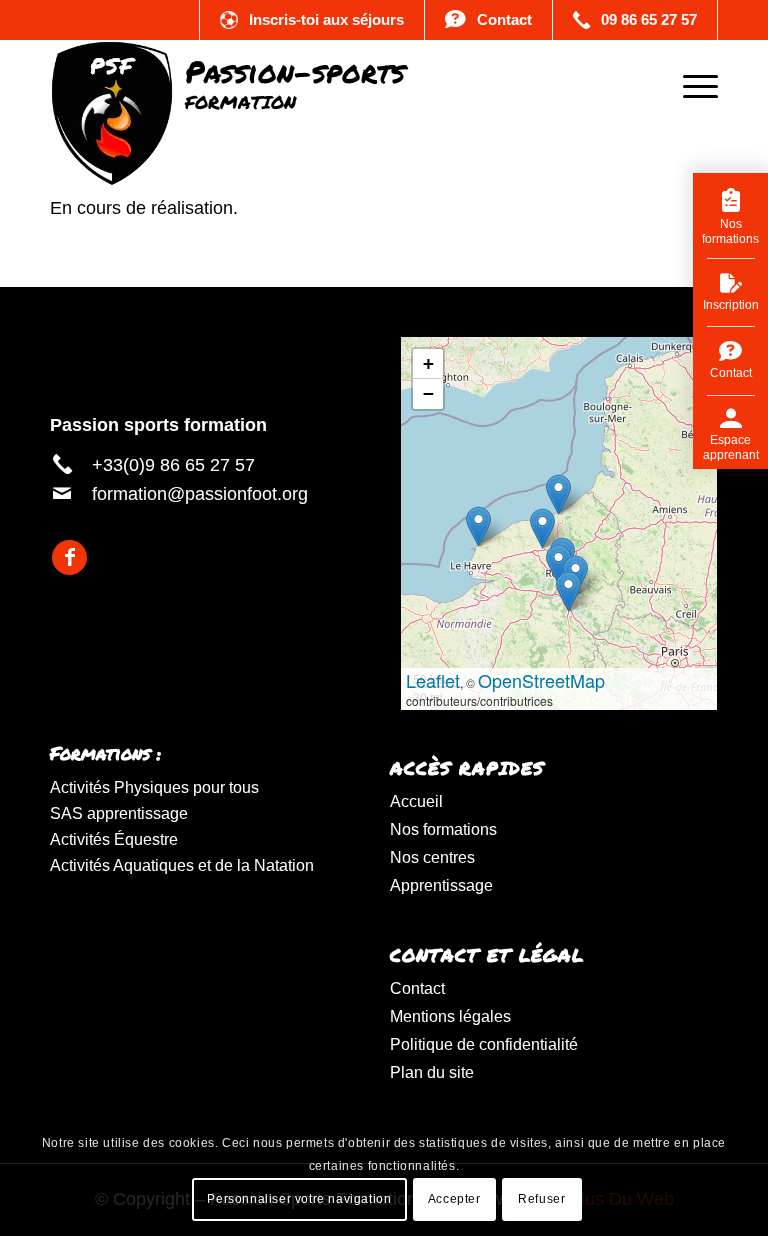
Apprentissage (441, 885)
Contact (417, 988)
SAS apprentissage (119, 813)
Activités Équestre (114, 839)
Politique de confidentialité (484, 1044)
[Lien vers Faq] (488, 20)
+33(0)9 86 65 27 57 (173, 465)
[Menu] (690, 85)
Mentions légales (450, 1016)
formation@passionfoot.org (200, 494)
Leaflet (433, 680)
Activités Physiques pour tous (154, 787)
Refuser (541, 1199)
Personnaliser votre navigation (299, 1199)
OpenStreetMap (541, 680)
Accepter (454, 1199)
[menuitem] (690, 85)
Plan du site (432, 1072)
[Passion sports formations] (227, 85)
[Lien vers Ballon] (312, 20)
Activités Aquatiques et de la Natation (182, 865)
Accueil (416, 801)
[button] (568, 591)
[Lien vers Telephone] (635, 20)
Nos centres (432, 857)
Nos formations (443, 829)
